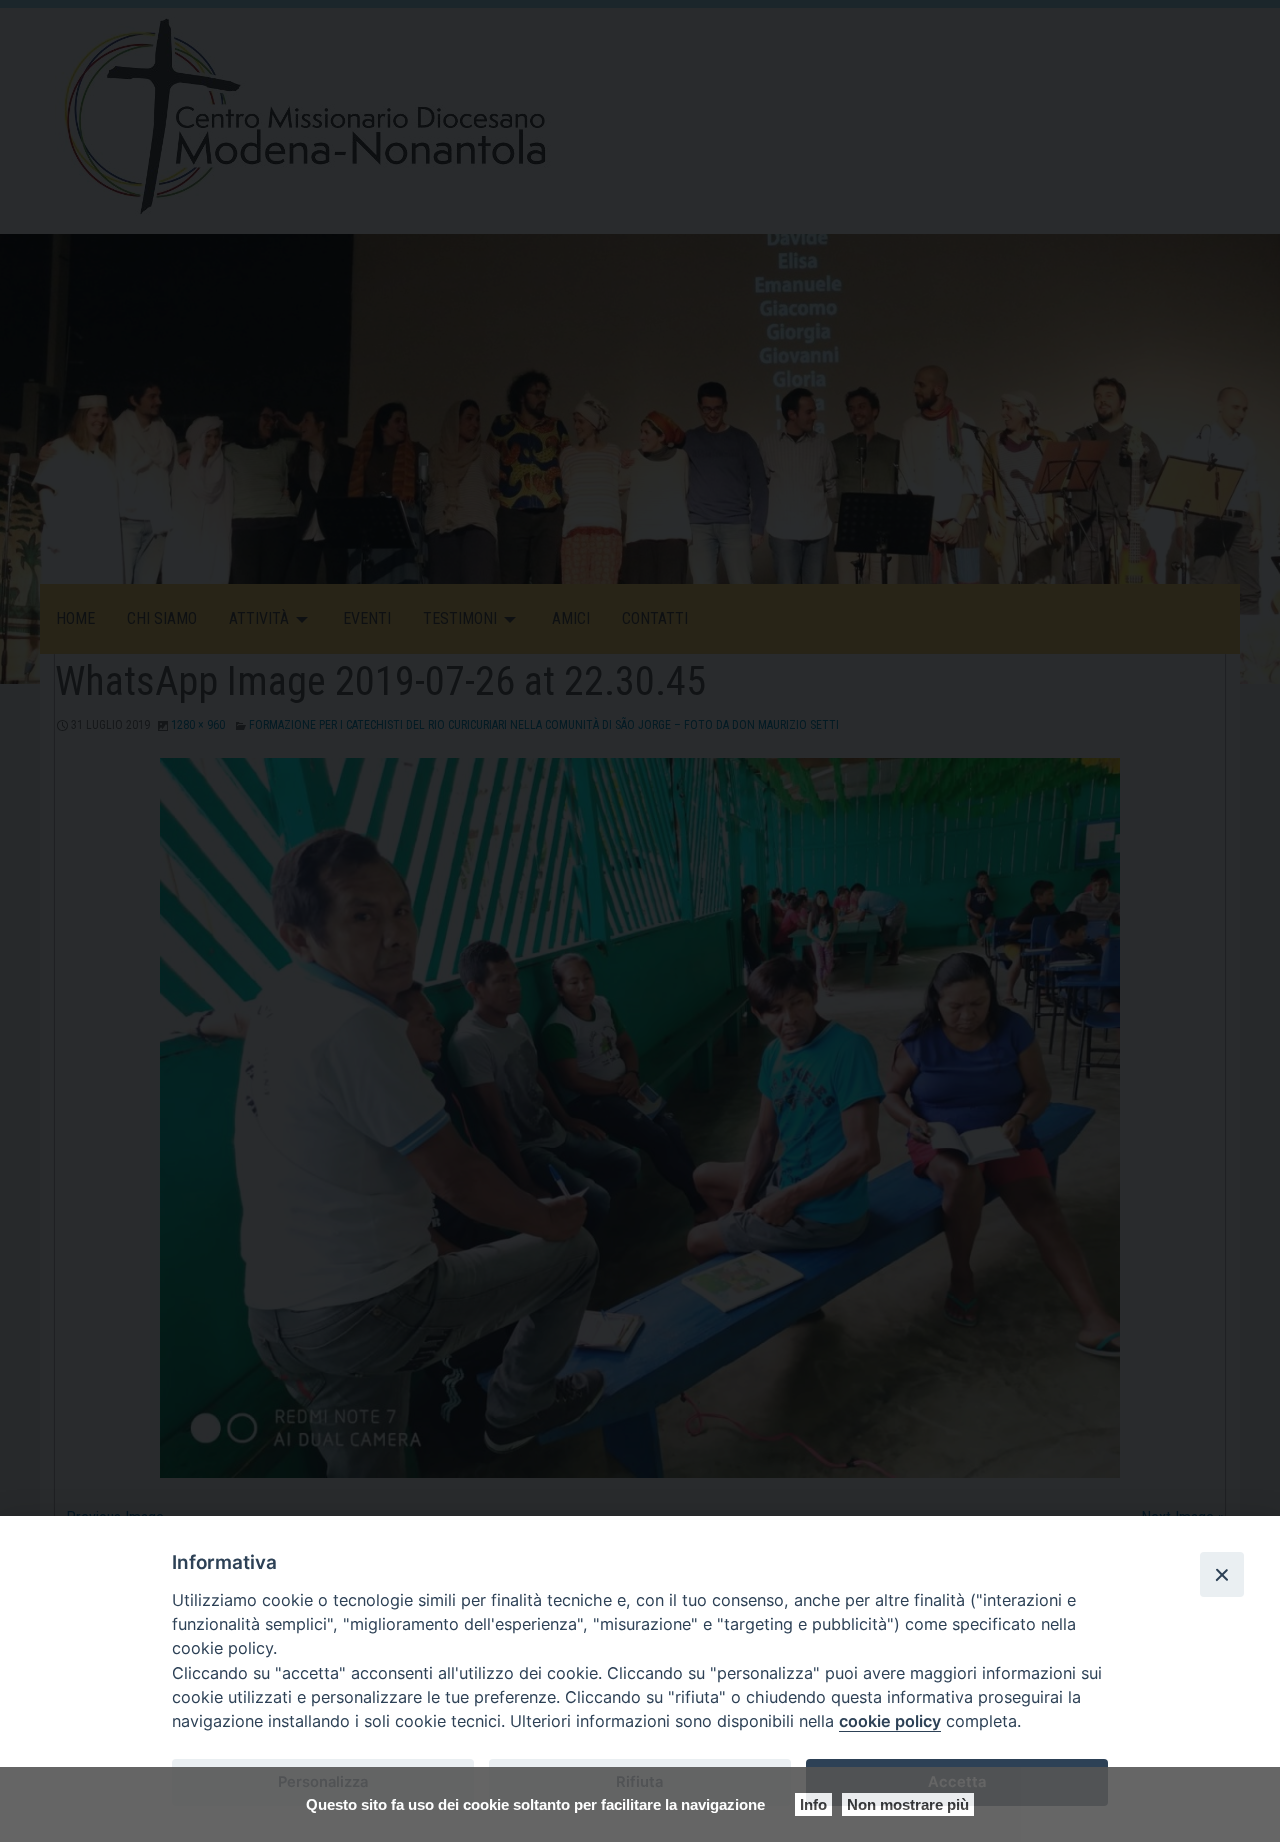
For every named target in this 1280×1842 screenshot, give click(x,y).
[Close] (1222, 1574)
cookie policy (890, 1721)
